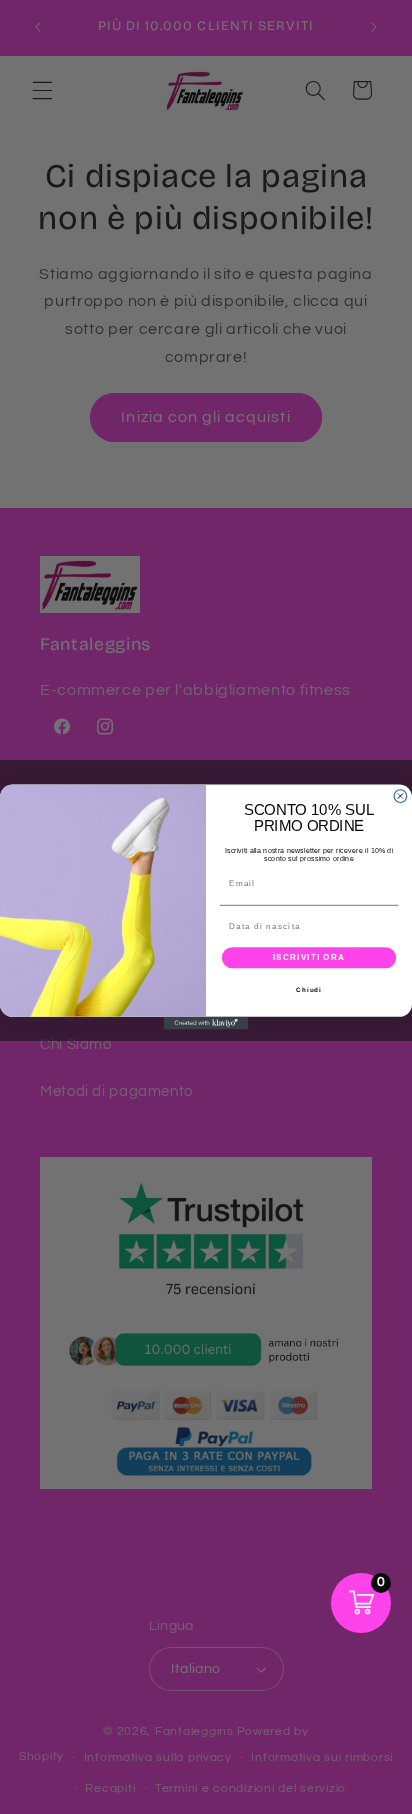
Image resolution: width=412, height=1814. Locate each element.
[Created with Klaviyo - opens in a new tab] (206, 1023)
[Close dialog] (400, 796)
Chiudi (308, 989)
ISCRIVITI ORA (309, 957)
